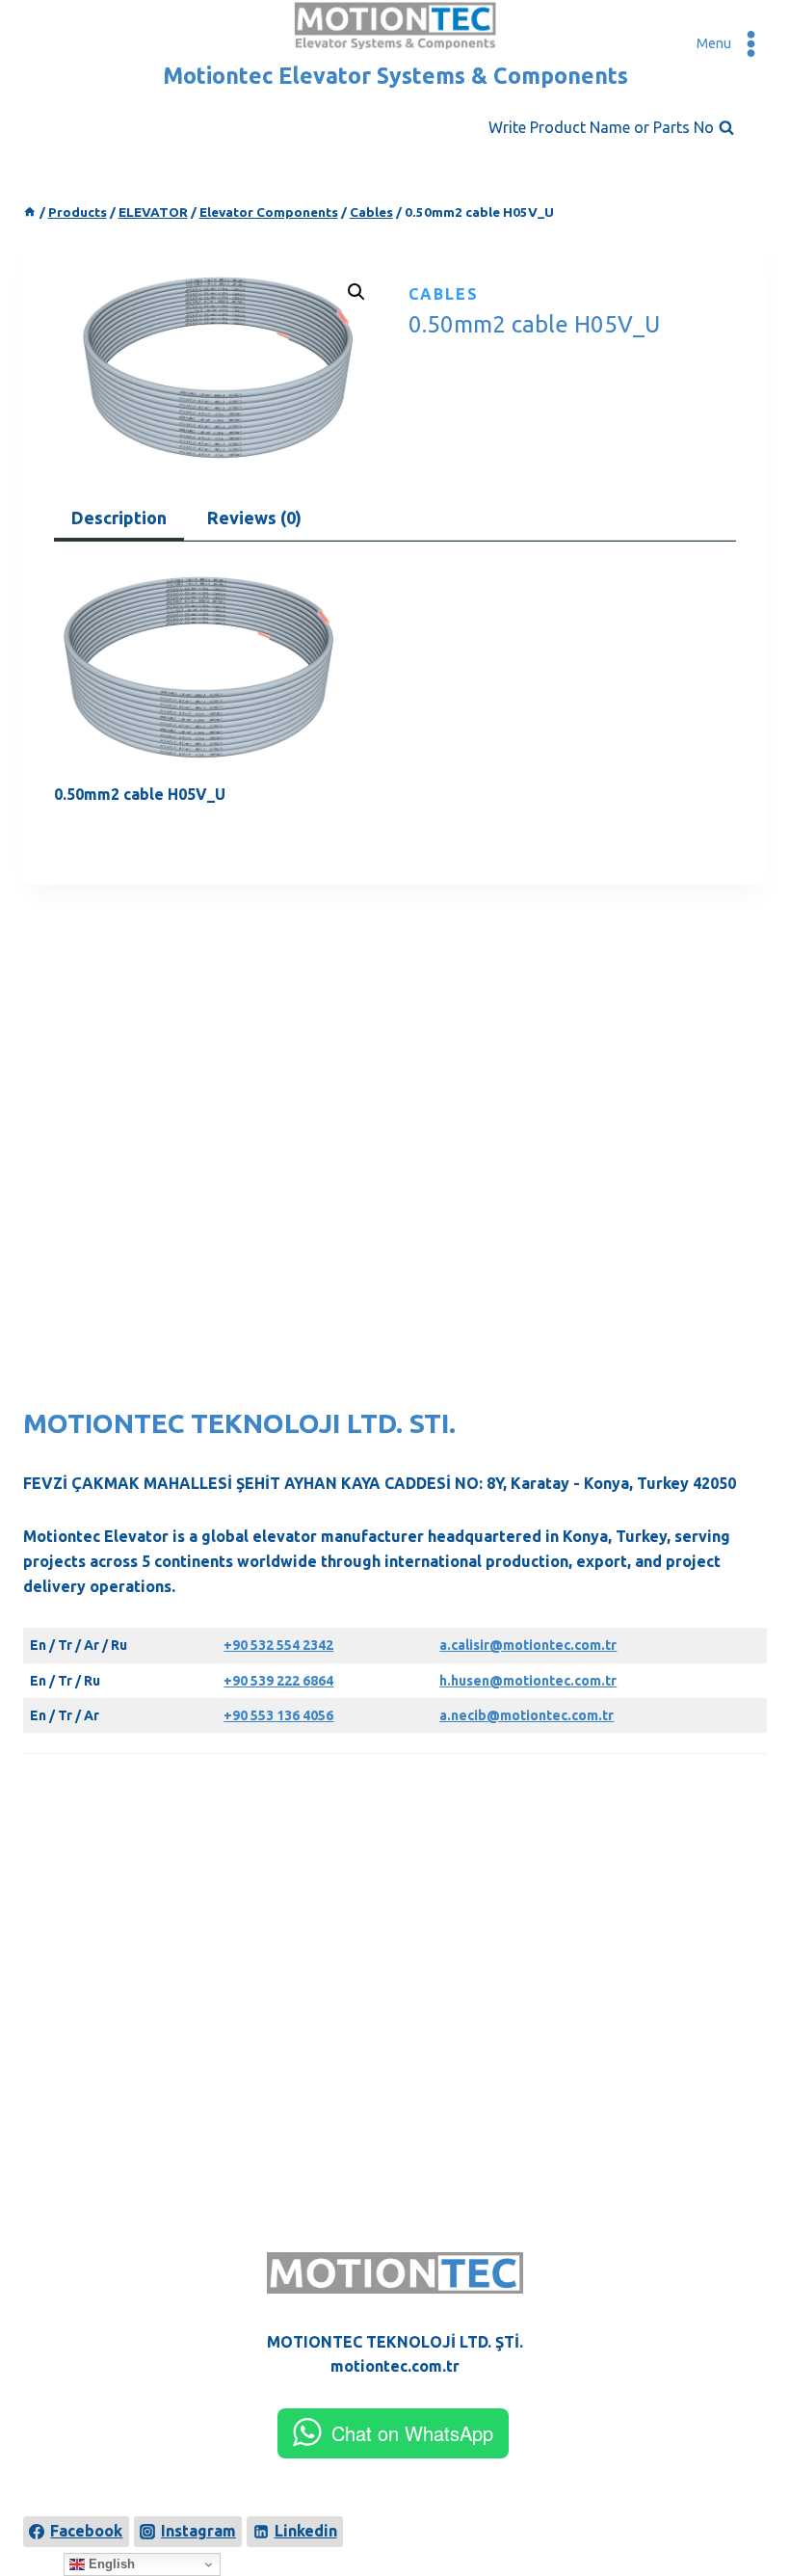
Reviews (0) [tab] (254, 518)
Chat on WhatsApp (412, 2433)
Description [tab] (119, 518)
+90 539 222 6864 (278, 1681)
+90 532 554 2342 (278, 1645)
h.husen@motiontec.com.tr (528, 1681)
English (110, 2564)
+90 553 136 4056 (278, 1715)
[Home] (30, 212)
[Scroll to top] (744, 2491)
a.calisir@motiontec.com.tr (528, 1645)
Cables (444, 294)
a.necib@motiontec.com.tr (527, 1715)
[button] (356, 292)
